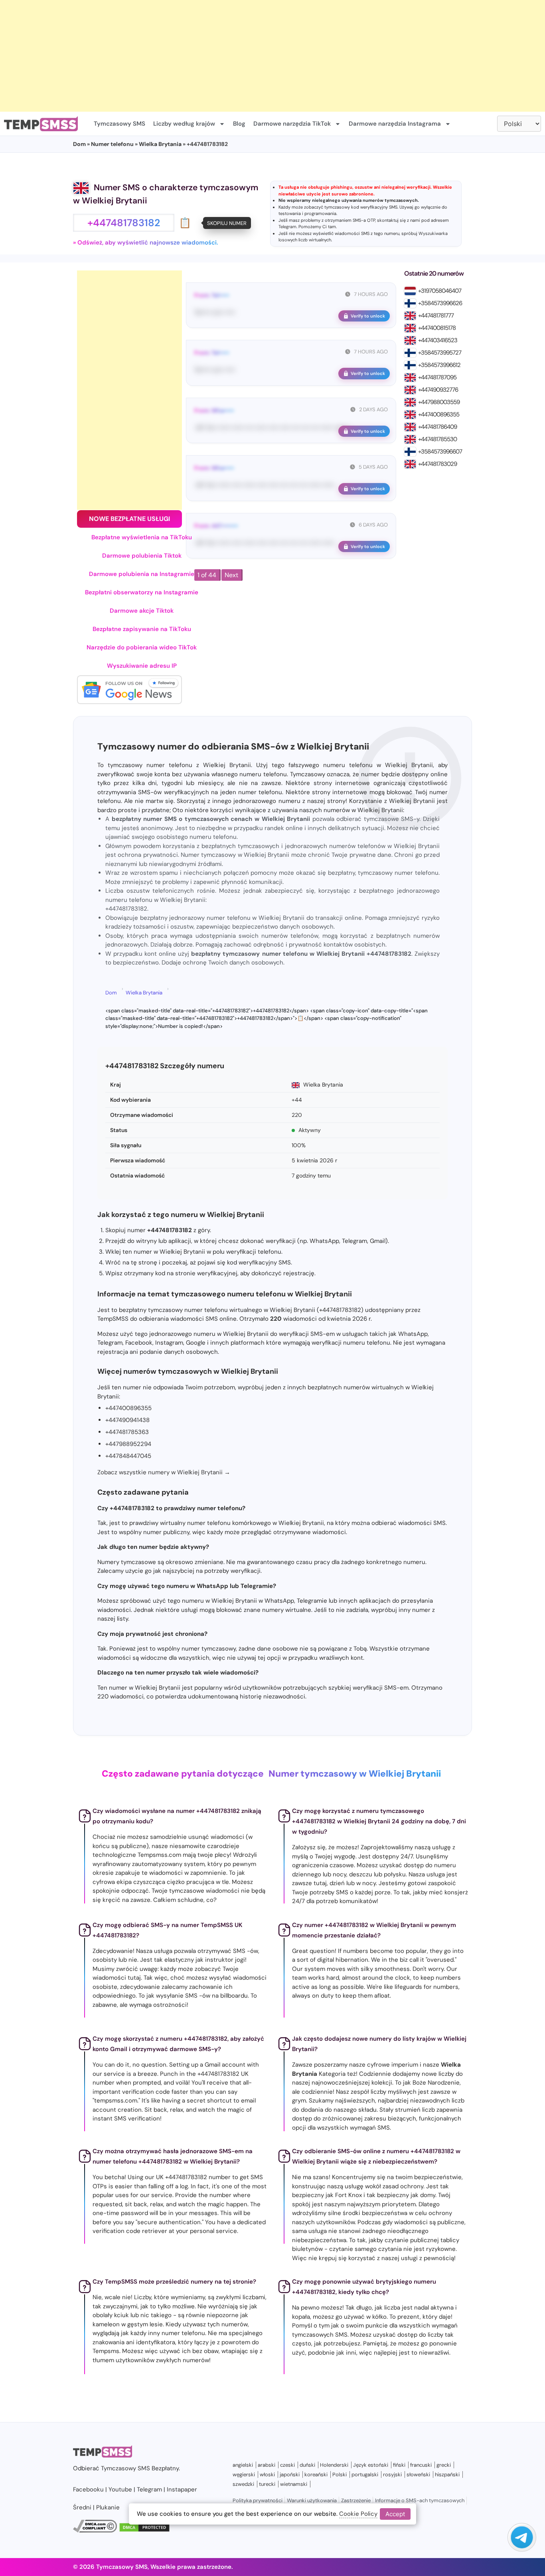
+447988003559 (439, 402)
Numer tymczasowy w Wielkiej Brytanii (355, 1774)
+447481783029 (437, 464)
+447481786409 (437, 427)
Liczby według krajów (184, 124)
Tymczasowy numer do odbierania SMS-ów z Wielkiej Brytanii (233, 747)
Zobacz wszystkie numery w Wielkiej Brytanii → (164, 1472)
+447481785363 (127, 1432)
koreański (316, 2474)
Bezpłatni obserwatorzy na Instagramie (142, 592)
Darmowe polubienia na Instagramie (142, 574)
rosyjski (392, 2474)
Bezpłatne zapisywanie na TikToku (142, 629)
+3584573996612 (439, 365)
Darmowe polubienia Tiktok (142, 556)
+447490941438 (127, 1420)
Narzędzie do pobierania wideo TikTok (142, 647)
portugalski (365, 2474)
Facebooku (88, 2489)
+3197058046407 (440, 291)
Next (231, 575)
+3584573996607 (440, 452)
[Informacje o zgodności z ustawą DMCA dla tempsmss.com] (95, 2531)
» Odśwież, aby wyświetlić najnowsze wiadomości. (146, 243)
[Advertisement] (239, 56)
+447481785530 (437, 439)
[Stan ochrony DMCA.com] (144, 2531)
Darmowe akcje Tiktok (142, 611)
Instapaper (182, 2489)
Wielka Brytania (160, 144)
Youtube (120, 2489)
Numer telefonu (112, 144)
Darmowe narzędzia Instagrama (395, 124)
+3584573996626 (440, 303)
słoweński (418, 2474)
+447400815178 (437, 328)
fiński (399, 2465)
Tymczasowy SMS (119, 124)
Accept (395, 2514)
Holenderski (334, 2465)
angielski (243, 2465)
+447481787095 (437, 377)
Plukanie (108, 2507)
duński (307, 2465)
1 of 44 (207, 575)
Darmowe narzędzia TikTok (292, 124)
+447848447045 (128, 1456)
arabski (267, 2465)
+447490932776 (438, 390)
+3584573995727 (440, 353)
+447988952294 (128, 1444)
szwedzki (243, 2484)
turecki (267, 2484)
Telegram (287, 227)
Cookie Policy (358, 2514)
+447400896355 (439, 414)
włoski (267, 2474)
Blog (239, 124)
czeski (287, 2465)
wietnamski (294, 2484)
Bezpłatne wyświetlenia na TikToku (142, 537)
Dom (79, 144)
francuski (421, 2465)
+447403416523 (438, 340)
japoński (290, 2474)
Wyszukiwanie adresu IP (142, 666)
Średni (82, 2507)
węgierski (244, 2474)
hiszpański (447, 2474)
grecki (444, 2465)
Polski (340, 2474)
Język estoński (371, 2465)
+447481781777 (436, 316)
